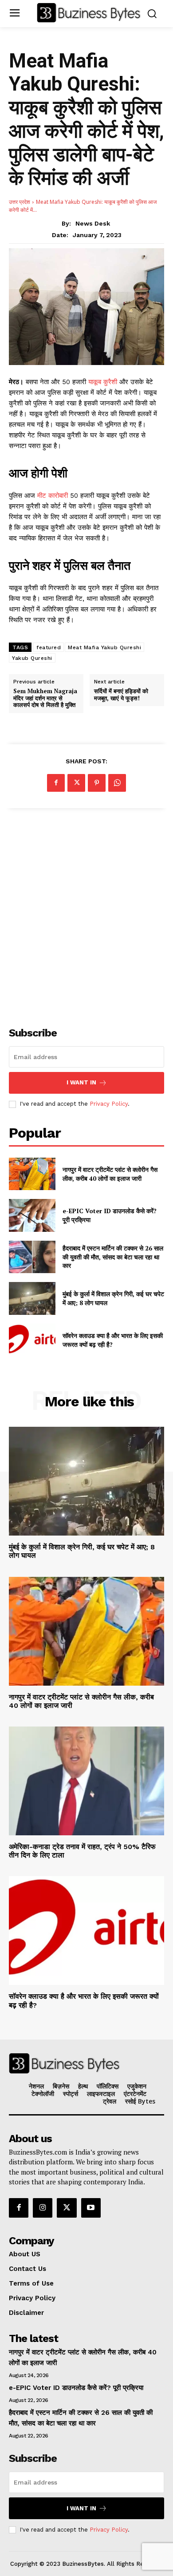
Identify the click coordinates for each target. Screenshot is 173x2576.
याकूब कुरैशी (104, 382)
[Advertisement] (86, 913)
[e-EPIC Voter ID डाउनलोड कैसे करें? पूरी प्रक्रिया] (32, 1215)
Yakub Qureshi (32, 658)
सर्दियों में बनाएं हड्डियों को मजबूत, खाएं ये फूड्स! (121, 695)
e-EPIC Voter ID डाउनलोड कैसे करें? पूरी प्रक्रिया (76, 2388)
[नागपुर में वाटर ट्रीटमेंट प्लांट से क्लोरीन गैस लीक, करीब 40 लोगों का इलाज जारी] (32, 1174)
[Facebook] (56, 783)
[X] (76, 783)
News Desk (93, 223)
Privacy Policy (109, 1104)
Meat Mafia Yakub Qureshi (104, 647)
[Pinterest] (97, 783)
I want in (81, 1082)
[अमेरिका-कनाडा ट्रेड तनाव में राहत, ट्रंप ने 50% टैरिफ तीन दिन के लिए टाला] (86, 1781)
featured (49, 647)
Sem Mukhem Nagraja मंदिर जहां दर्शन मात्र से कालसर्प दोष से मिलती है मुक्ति (45, 698)
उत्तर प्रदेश (20, 202)
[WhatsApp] (117, 783)
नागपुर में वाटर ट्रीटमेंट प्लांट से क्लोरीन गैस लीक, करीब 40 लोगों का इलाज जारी (110, 1174)
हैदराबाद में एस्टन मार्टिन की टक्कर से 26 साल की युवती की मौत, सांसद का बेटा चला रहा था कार (113, 1257)
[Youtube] (91, 2208)
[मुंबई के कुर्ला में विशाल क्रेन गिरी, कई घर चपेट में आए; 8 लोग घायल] (32, 1298)
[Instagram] (43, 2208)
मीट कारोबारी (53, 496)
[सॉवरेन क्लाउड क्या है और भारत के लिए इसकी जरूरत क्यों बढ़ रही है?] (32, 1340)
